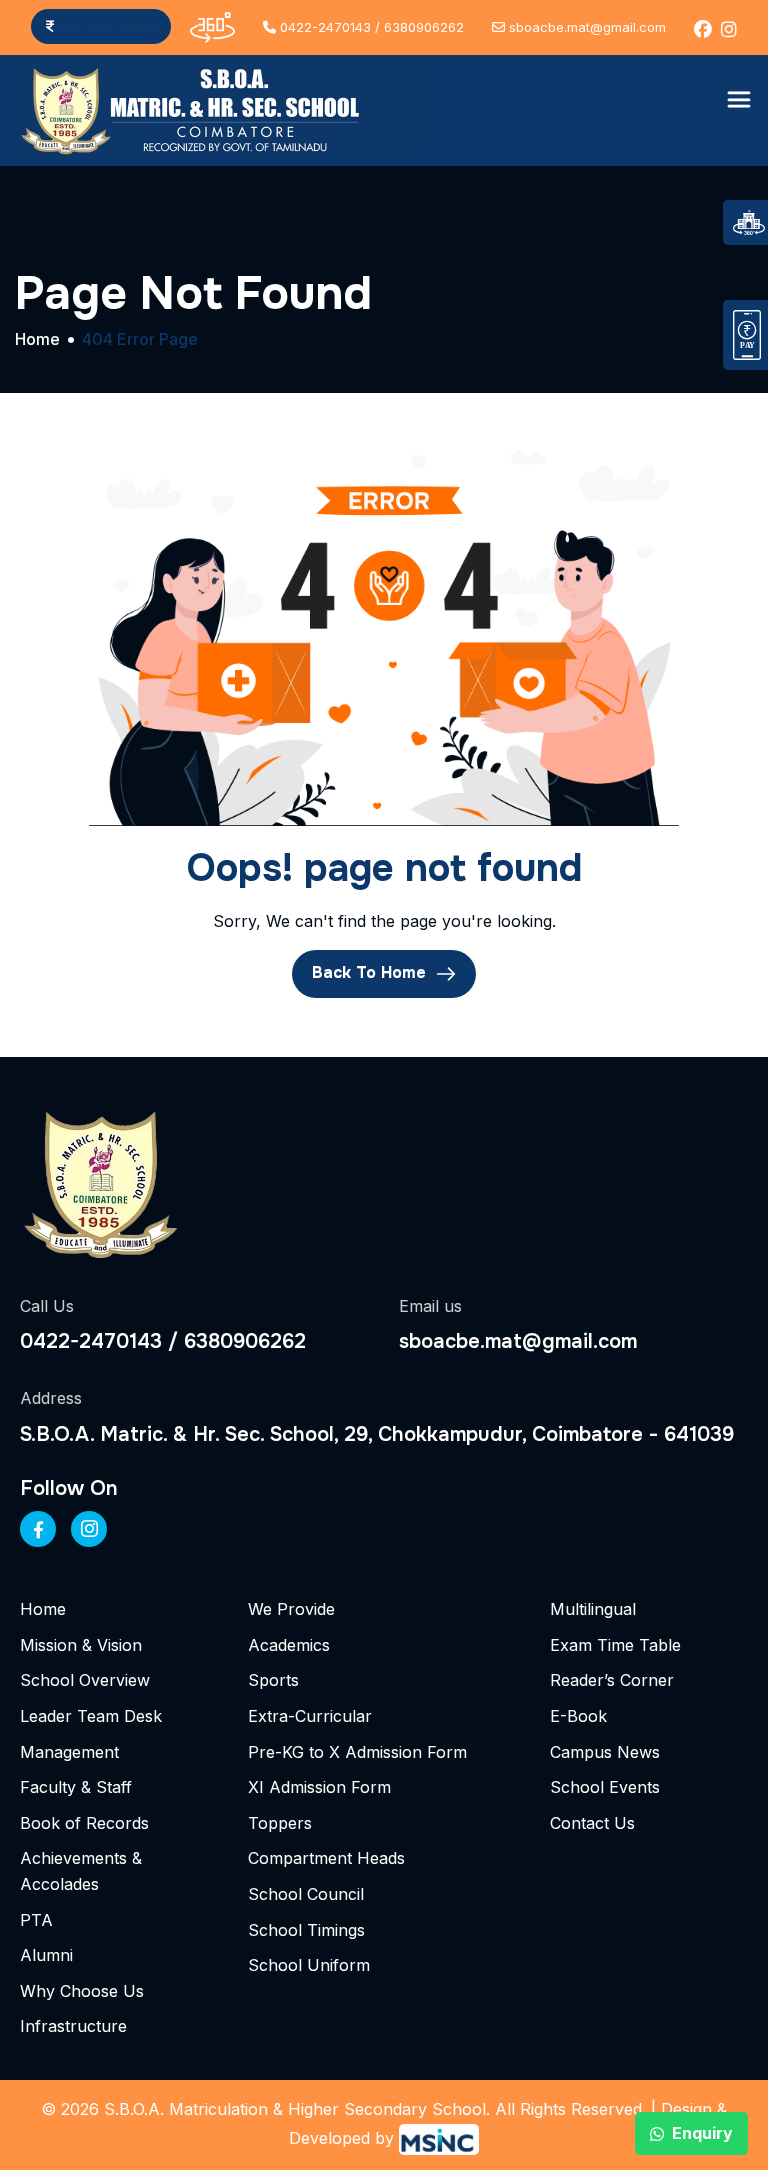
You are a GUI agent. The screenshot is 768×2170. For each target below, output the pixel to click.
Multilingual (593, 1609)
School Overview (85, 1680)
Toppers (280, 1823)
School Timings (306, 1930)
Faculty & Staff (76, 1787)
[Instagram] (89, 1529)
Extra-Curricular (310, 1716)
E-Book (578, 1716)
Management (69, 1752)
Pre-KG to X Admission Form (357, 1752)
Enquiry (702, 2133)
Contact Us (592, 1823)
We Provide (291, 1609)
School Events (605, 1787)
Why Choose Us (82, 1991)
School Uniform (309, 1965)
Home (43, 1609)
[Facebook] (38, 1529)
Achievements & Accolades (81, 1871)
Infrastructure (73, 2026)
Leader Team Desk (91, 1716)
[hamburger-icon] (739, 100)
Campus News (605, 1752)
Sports (273, 1680)
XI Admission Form (319, 1787)
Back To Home (371, 972)
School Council (306, 1894)
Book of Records (84, 1823)
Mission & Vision (81, 1645)
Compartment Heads (326, 1858)
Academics (289, 1645)
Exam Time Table (615, 1645)
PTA (36, 1920)
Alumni (46, 1955)
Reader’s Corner (612, 1680)
